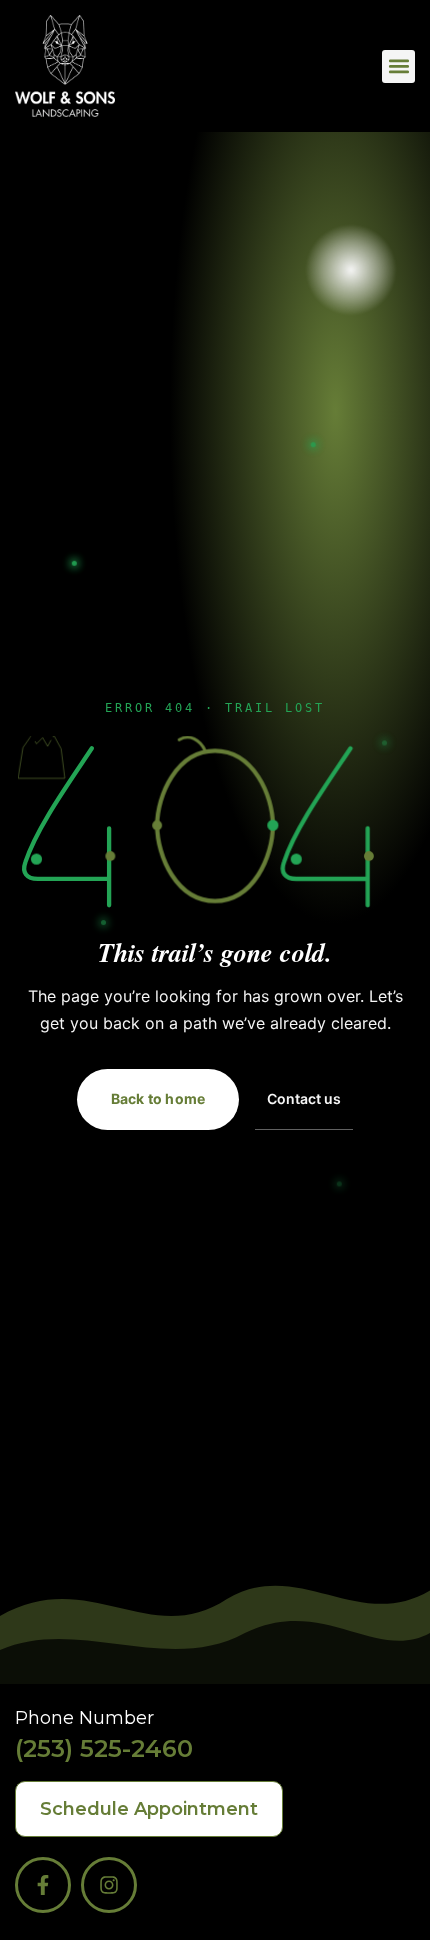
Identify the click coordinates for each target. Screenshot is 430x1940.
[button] (398, 66)
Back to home (158, 1098)
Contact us (304, 1098)
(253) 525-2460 (104, 1748)
